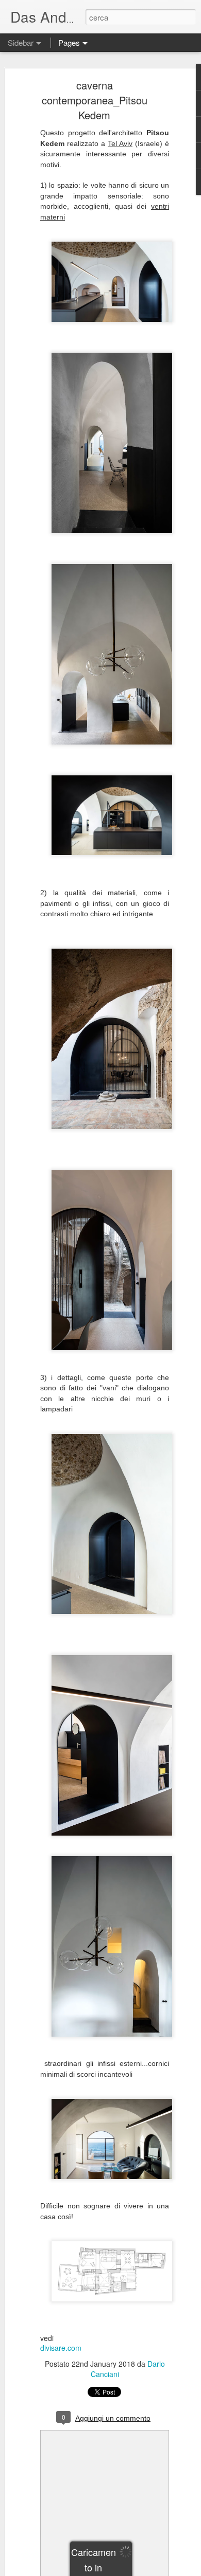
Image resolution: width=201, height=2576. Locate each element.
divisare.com (61, 2348)
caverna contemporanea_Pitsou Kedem (95, 100)
